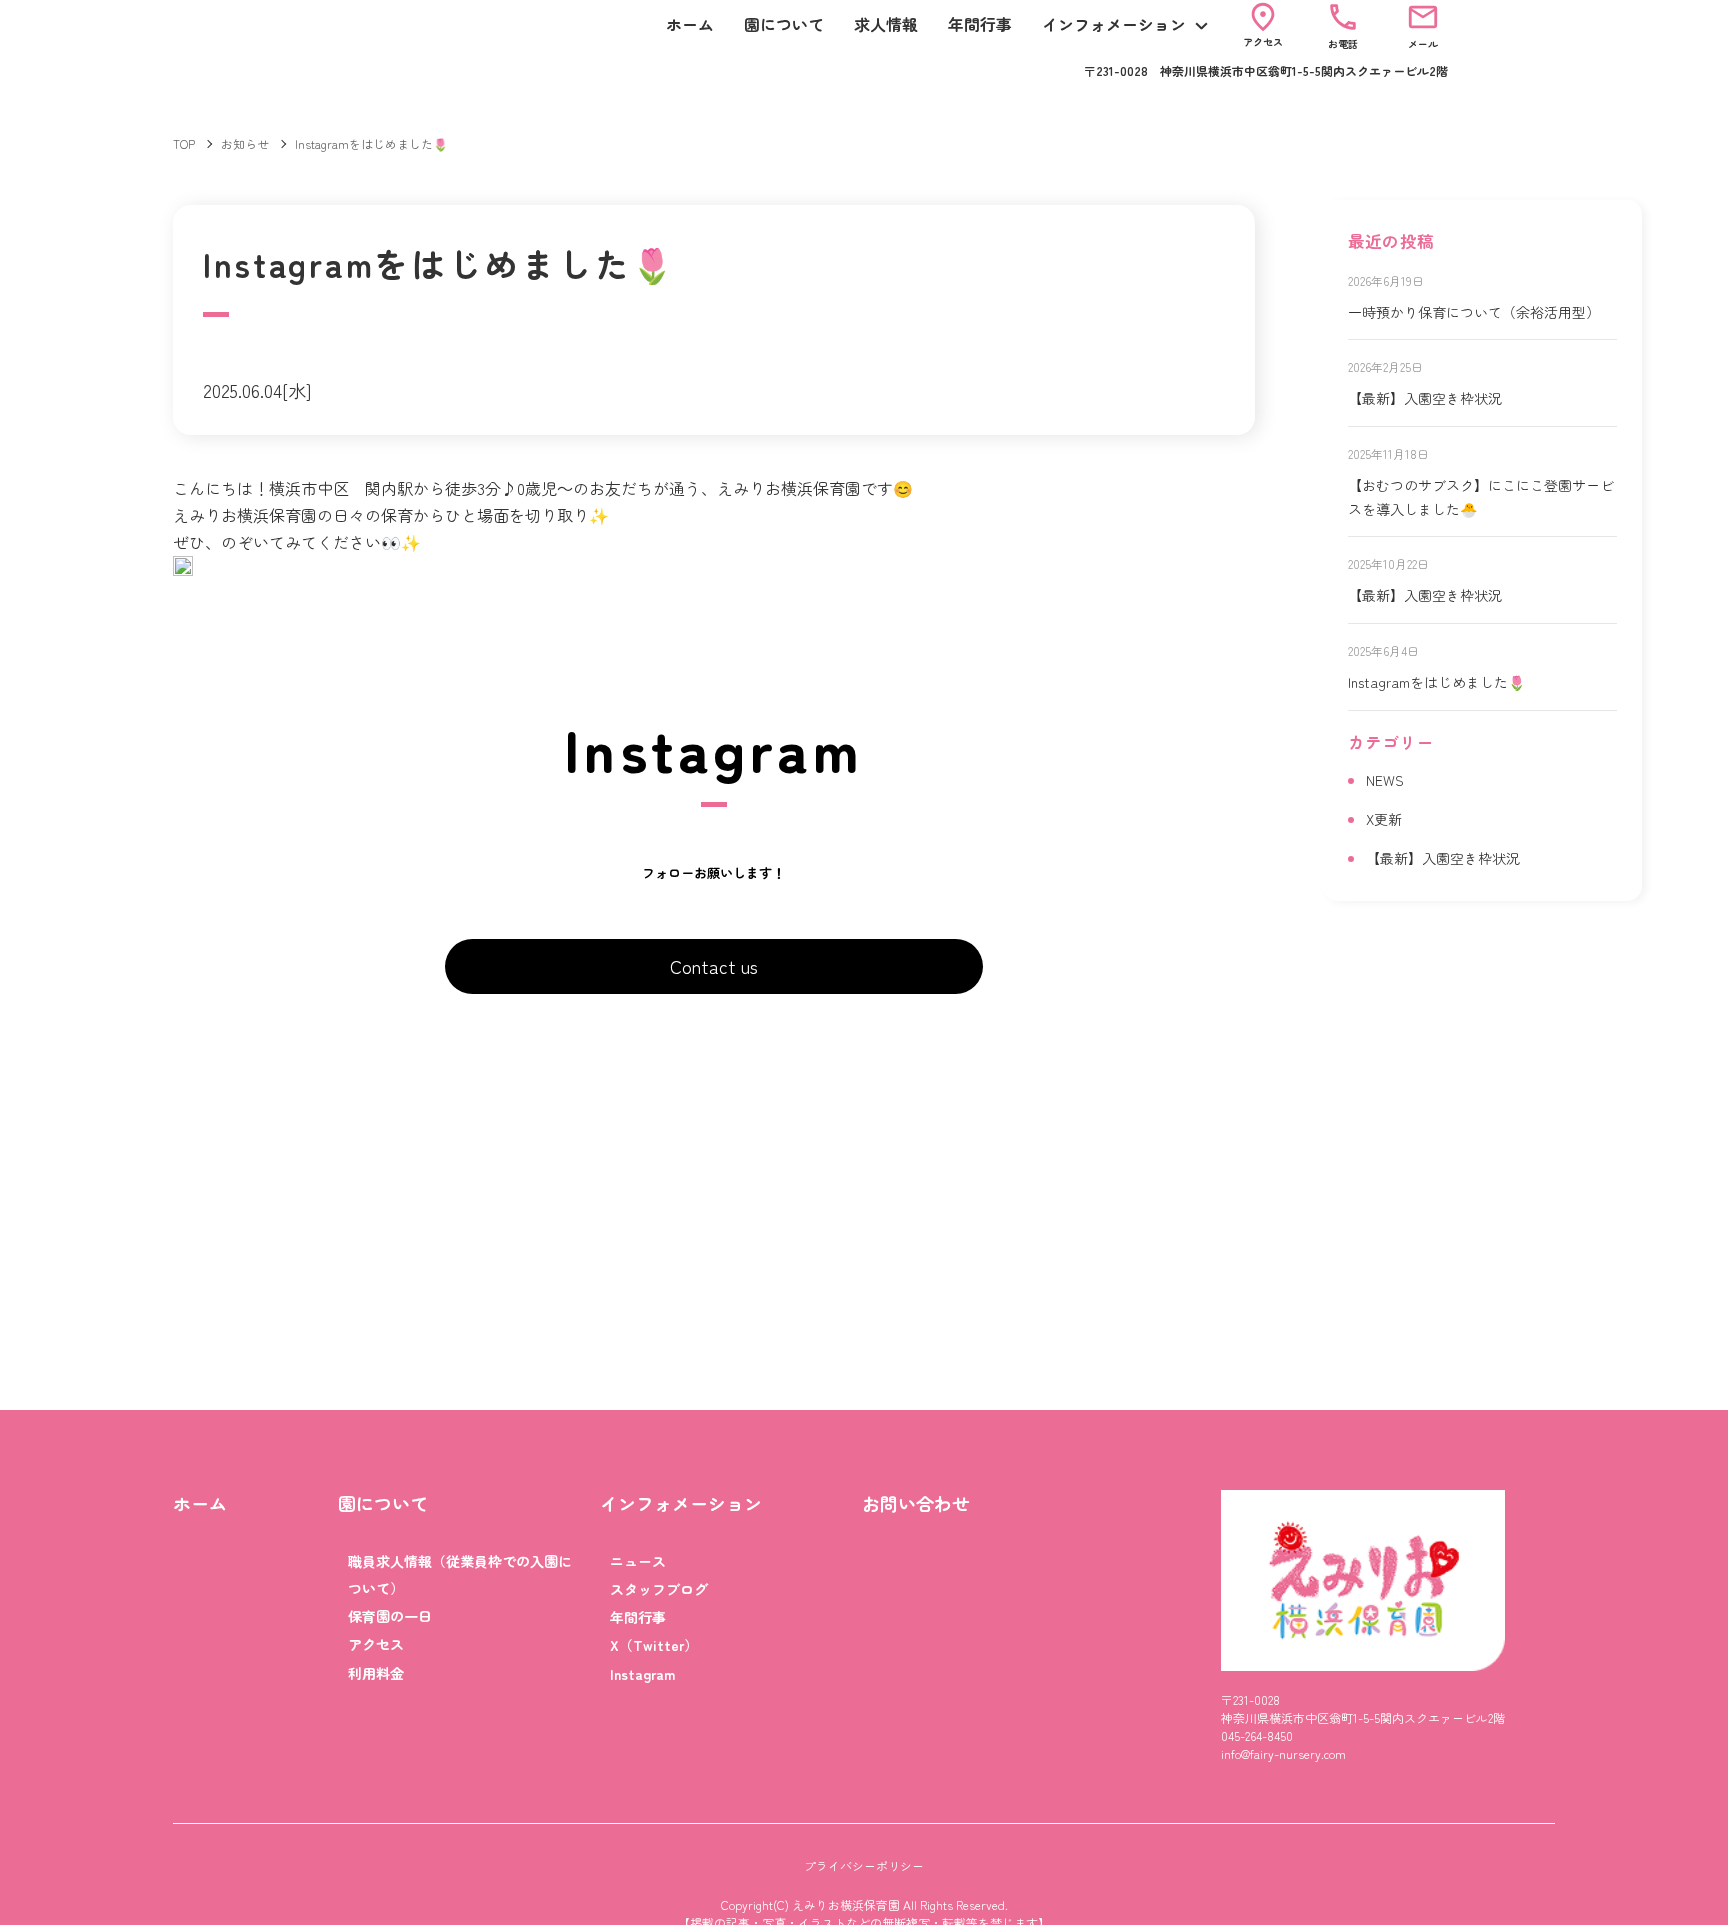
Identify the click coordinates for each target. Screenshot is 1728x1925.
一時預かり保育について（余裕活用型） (1474, 312)
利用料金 (376, 1673)
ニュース (638, 1561)
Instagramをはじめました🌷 (1436, 682)
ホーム (690, 24)
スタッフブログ (659, 1589)
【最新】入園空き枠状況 (1425, 398)
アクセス (376, 1644)
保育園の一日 (390, 1616)
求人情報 (886, 24)
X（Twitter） (654, 1645)
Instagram (642, 1674)
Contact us (714, 966)
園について (784, 24)
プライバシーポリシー (864, 1865)
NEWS (1385, 780)
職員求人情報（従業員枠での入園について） (460, 1574)
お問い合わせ (916, 1503)
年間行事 (980, 24)
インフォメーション (1114, 24)
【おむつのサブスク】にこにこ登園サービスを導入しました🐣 (1481, 497)
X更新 (1384, 819)
